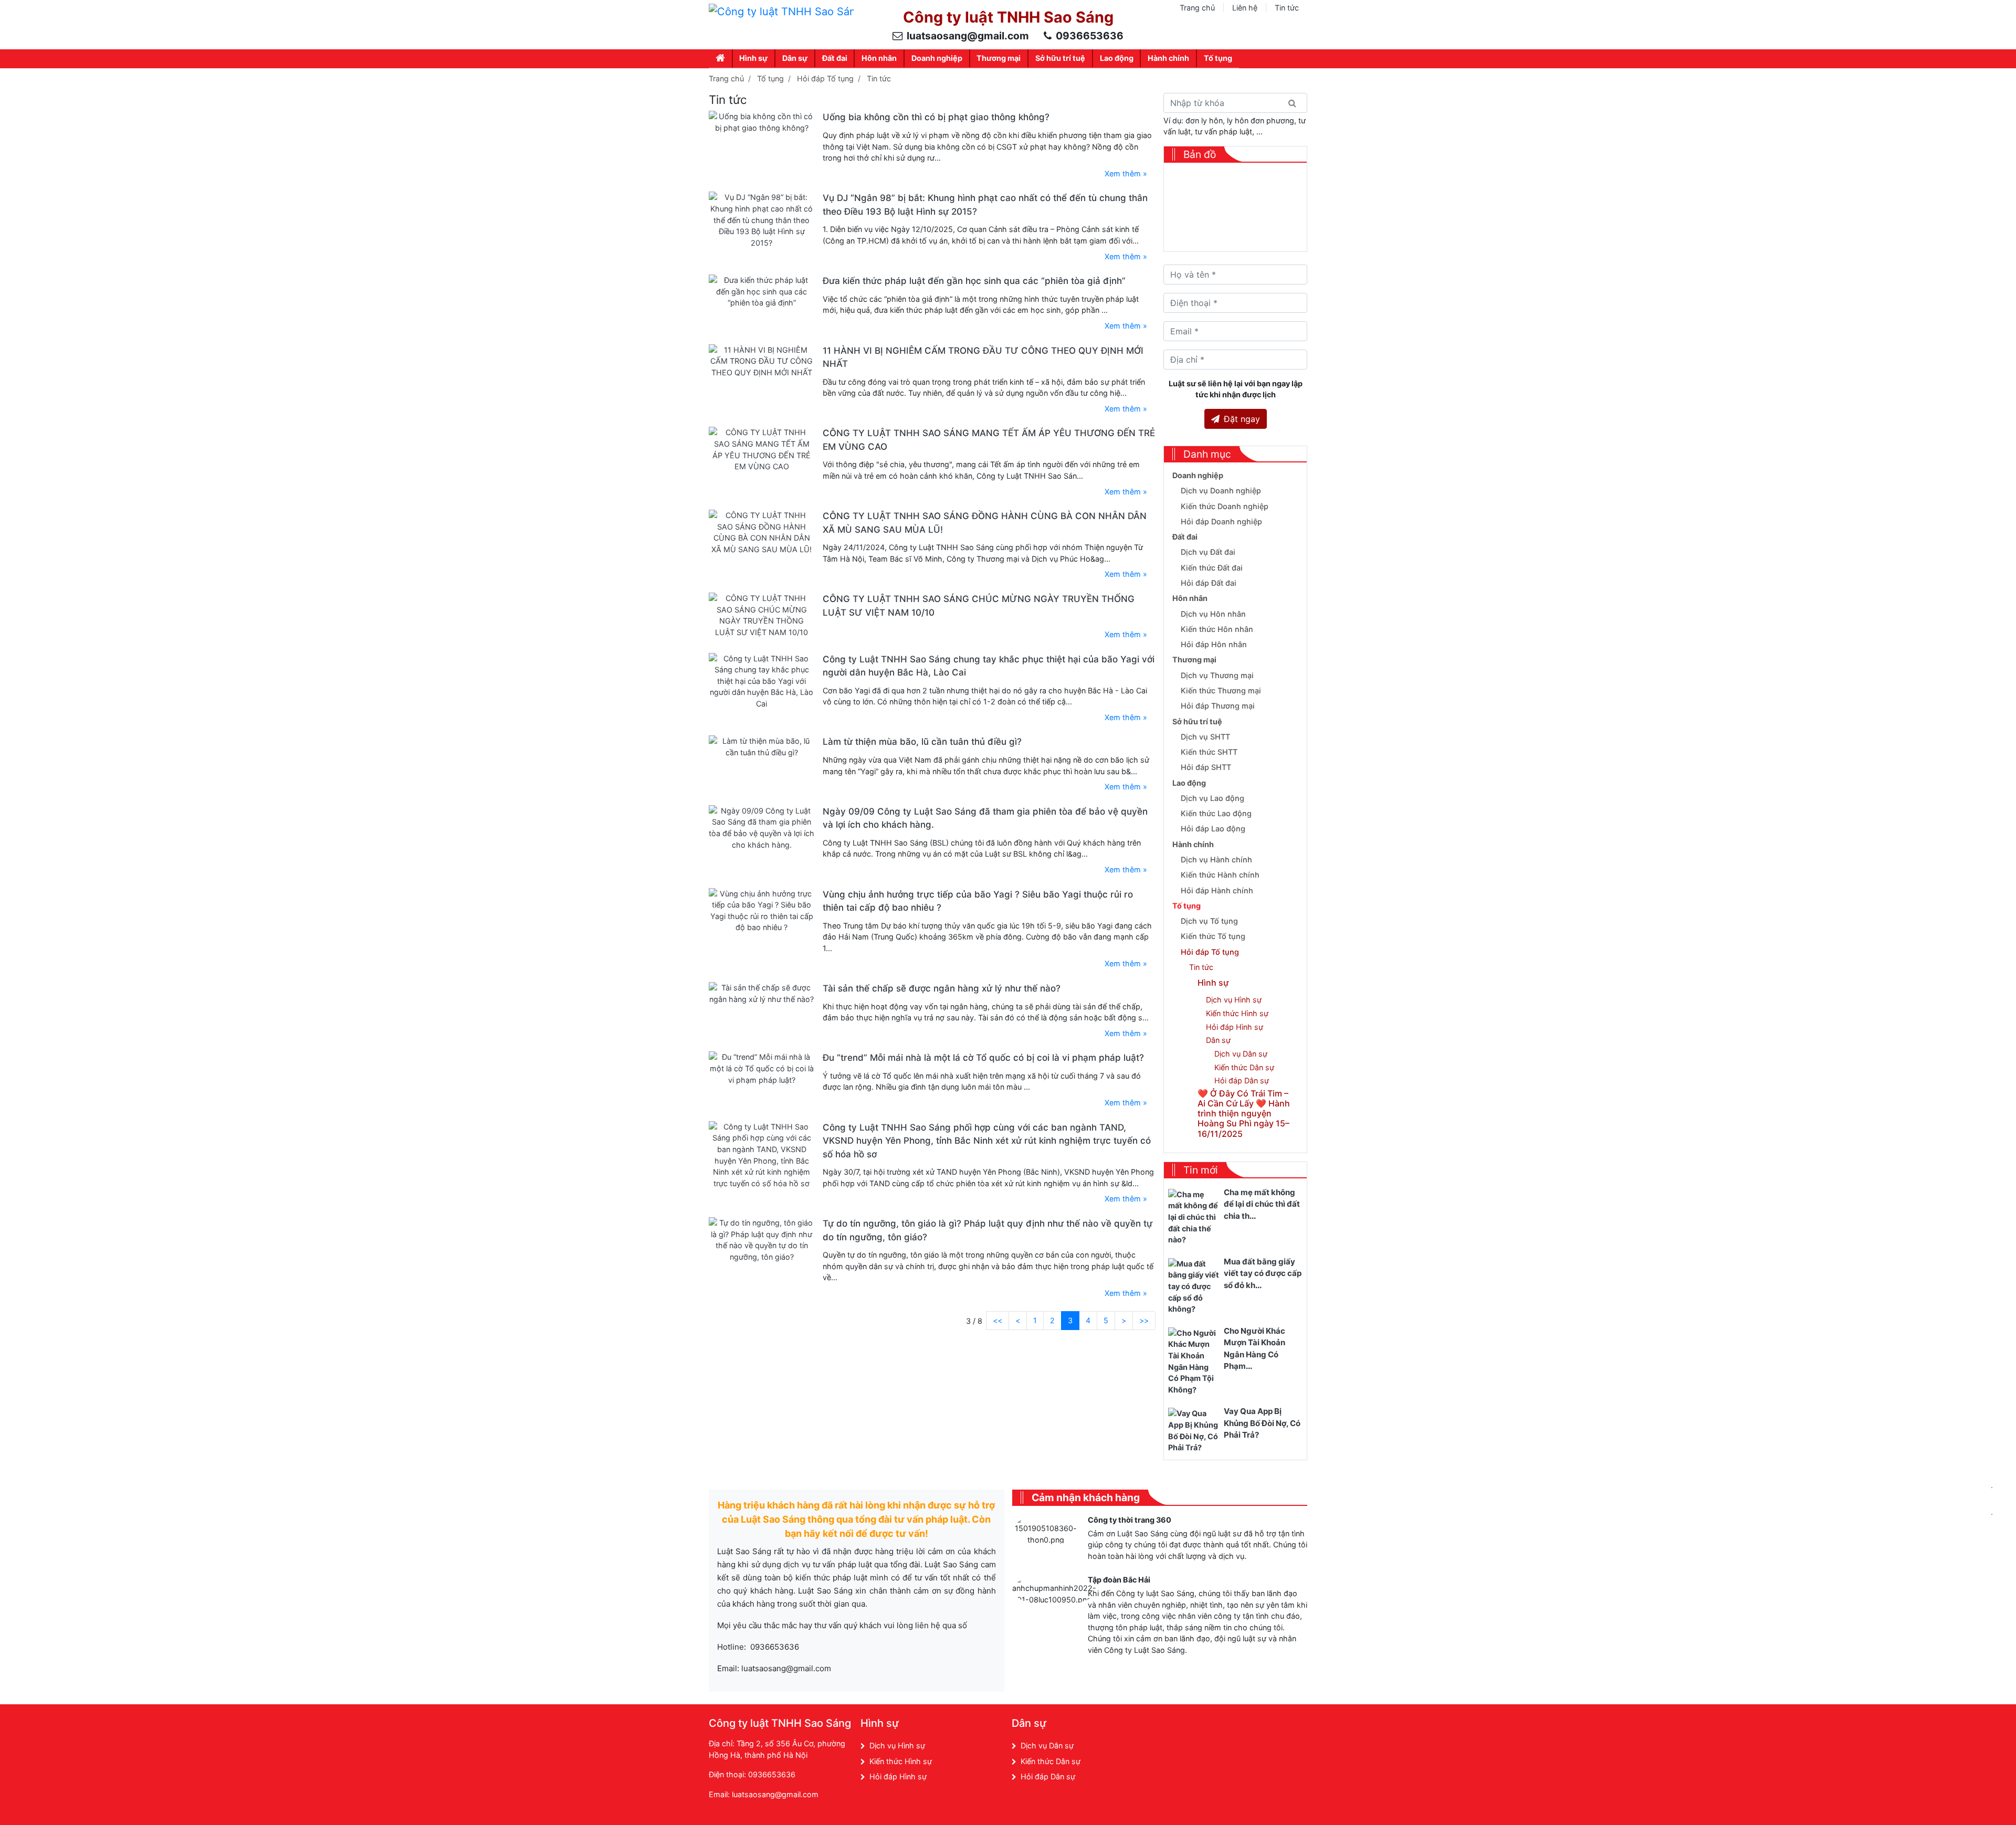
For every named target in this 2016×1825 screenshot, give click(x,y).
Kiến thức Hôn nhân (1217, 629)
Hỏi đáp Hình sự (1235, 1027)
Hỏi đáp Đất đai (1209, 583)
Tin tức (1287, 8)
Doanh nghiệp (937, 58)
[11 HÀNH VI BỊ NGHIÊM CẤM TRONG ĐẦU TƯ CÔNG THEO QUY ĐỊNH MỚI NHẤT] (762, 360)
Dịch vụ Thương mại (1217, 675)
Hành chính (1168, 58)
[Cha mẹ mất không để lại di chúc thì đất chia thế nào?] (1194, 1216)
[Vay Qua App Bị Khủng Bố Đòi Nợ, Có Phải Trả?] (1194, 1430)
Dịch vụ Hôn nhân (1213, 614)
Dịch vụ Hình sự (1234, 1000)
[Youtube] (1267, 1726)
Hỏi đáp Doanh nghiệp (1221, 521)
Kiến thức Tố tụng (1213, 936)
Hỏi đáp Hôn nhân (1214, 644)
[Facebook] (1199, 1726)
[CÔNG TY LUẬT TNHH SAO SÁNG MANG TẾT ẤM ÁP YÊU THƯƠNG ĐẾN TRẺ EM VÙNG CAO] (762, 449)
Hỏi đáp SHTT (1206, 767)
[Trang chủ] (721, 59)
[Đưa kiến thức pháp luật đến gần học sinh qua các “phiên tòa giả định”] (762, 291)
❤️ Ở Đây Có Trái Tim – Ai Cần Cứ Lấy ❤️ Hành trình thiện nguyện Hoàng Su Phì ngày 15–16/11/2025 (1244, 1114)
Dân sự (795, 58)
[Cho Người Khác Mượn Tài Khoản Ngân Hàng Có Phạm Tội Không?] (1194, 1361)
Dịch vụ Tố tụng (1209, 921)
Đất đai (835, 58)
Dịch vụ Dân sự (1241, 1054)
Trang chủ (1197, 8)
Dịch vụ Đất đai (1208, 552)
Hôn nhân (879, 58)
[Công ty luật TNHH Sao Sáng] (781, 11)
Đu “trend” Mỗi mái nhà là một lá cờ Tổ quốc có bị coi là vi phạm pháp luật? (983, 1058)
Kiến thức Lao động (1216, 813)
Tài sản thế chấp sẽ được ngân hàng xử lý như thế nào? (942, 988)
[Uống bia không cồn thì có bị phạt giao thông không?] (762, 122)
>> (1144, 1320)
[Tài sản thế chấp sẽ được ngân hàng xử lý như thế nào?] (762, 993)
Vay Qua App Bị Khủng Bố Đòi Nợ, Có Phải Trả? (1262, 1423)
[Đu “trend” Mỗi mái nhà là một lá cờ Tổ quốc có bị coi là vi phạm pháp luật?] (762, 1068)
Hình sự (753, 58)
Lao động (1117, 58)
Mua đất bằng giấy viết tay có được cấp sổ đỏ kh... (1263, 1273)
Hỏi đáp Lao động (1213, 829)
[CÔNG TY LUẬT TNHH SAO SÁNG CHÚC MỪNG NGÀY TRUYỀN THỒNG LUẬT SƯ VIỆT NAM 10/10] (762, 614)
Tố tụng (1218, 58)
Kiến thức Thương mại (1221, 690)
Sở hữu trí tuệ (1060, 58)
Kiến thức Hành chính (1220, 875)
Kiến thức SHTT (1209, 752)
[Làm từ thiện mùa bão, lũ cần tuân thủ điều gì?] (762, 746)
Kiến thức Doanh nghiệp (1225, 506)
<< (997, 1320)
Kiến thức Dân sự (1244, 1067)
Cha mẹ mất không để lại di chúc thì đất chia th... (1262, 1204)
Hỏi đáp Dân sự (1242, 1080)
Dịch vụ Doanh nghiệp (1221, 490)
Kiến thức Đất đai (1212, 568)
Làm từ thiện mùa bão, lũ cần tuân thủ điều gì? (922, 742)
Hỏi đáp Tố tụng (825, 78)
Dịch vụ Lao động (1212, 798)
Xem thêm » (1126, 173)
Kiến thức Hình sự (1237, 1013)
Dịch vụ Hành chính (1216, 859)
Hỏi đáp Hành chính (1217, 890)
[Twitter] (1245, 1726)
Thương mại (999, 58)
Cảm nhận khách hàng (1086, 1497)
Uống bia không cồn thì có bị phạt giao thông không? (936, 117)
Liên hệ (1245, 8)
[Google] (1222, 1726)
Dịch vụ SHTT (1205, 737)
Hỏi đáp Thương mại (1218, 706)
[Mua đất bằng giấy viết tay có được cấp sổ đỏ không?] (1194, 1286)
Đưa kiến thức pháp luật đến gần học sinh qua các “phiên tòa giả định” (974, 281)
